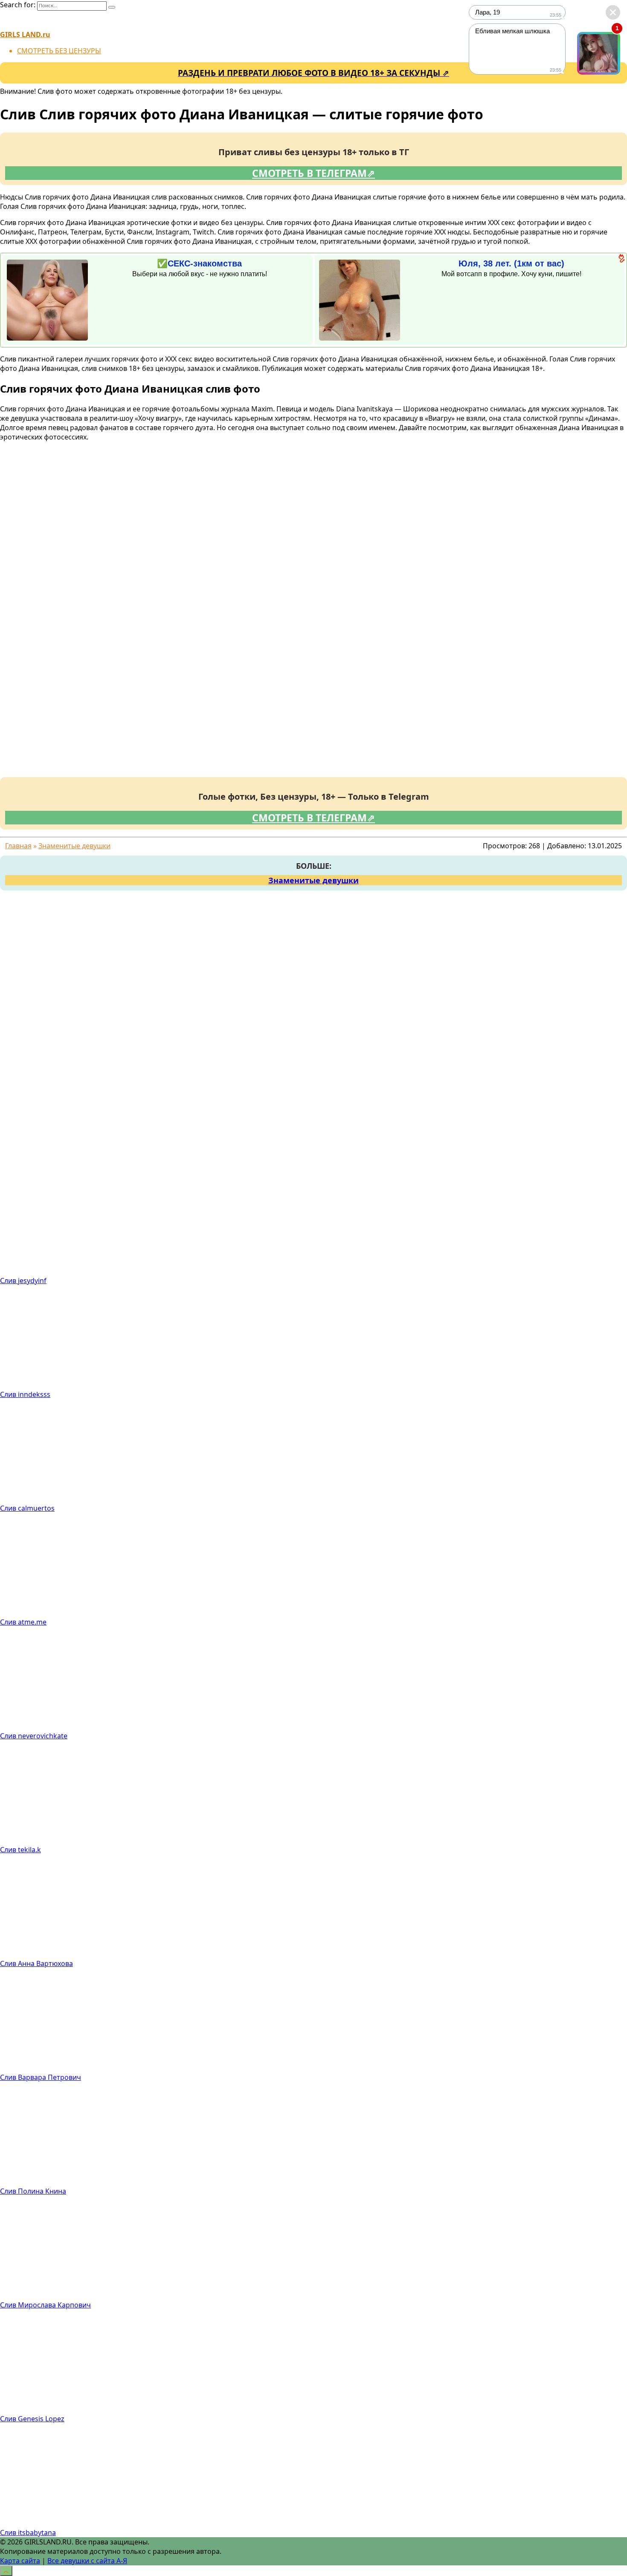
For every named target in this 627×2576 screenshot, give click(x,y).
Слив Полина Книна (33, 2191)
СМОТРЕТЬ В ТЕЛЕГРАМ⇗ (313, 173)
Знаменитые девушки (313, 880)
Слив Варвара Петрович (41, 2077)
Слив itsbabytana (28, 2533)
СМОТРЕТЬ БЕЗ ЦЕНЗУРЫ (59, 51)
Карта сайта (20, 2561)
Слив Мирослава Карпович (45, 2305)
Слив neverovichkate (34, 1736)
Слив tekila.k (20, 1850)
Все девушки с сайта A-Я (87, 2561)
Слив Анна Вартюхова (36, 1963)
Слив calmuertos (27, 1508)
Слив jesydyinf (23, 1281)
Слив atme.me (23, 1622)
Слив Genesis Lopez (32, 2419)
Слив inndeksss (25, 1394)
